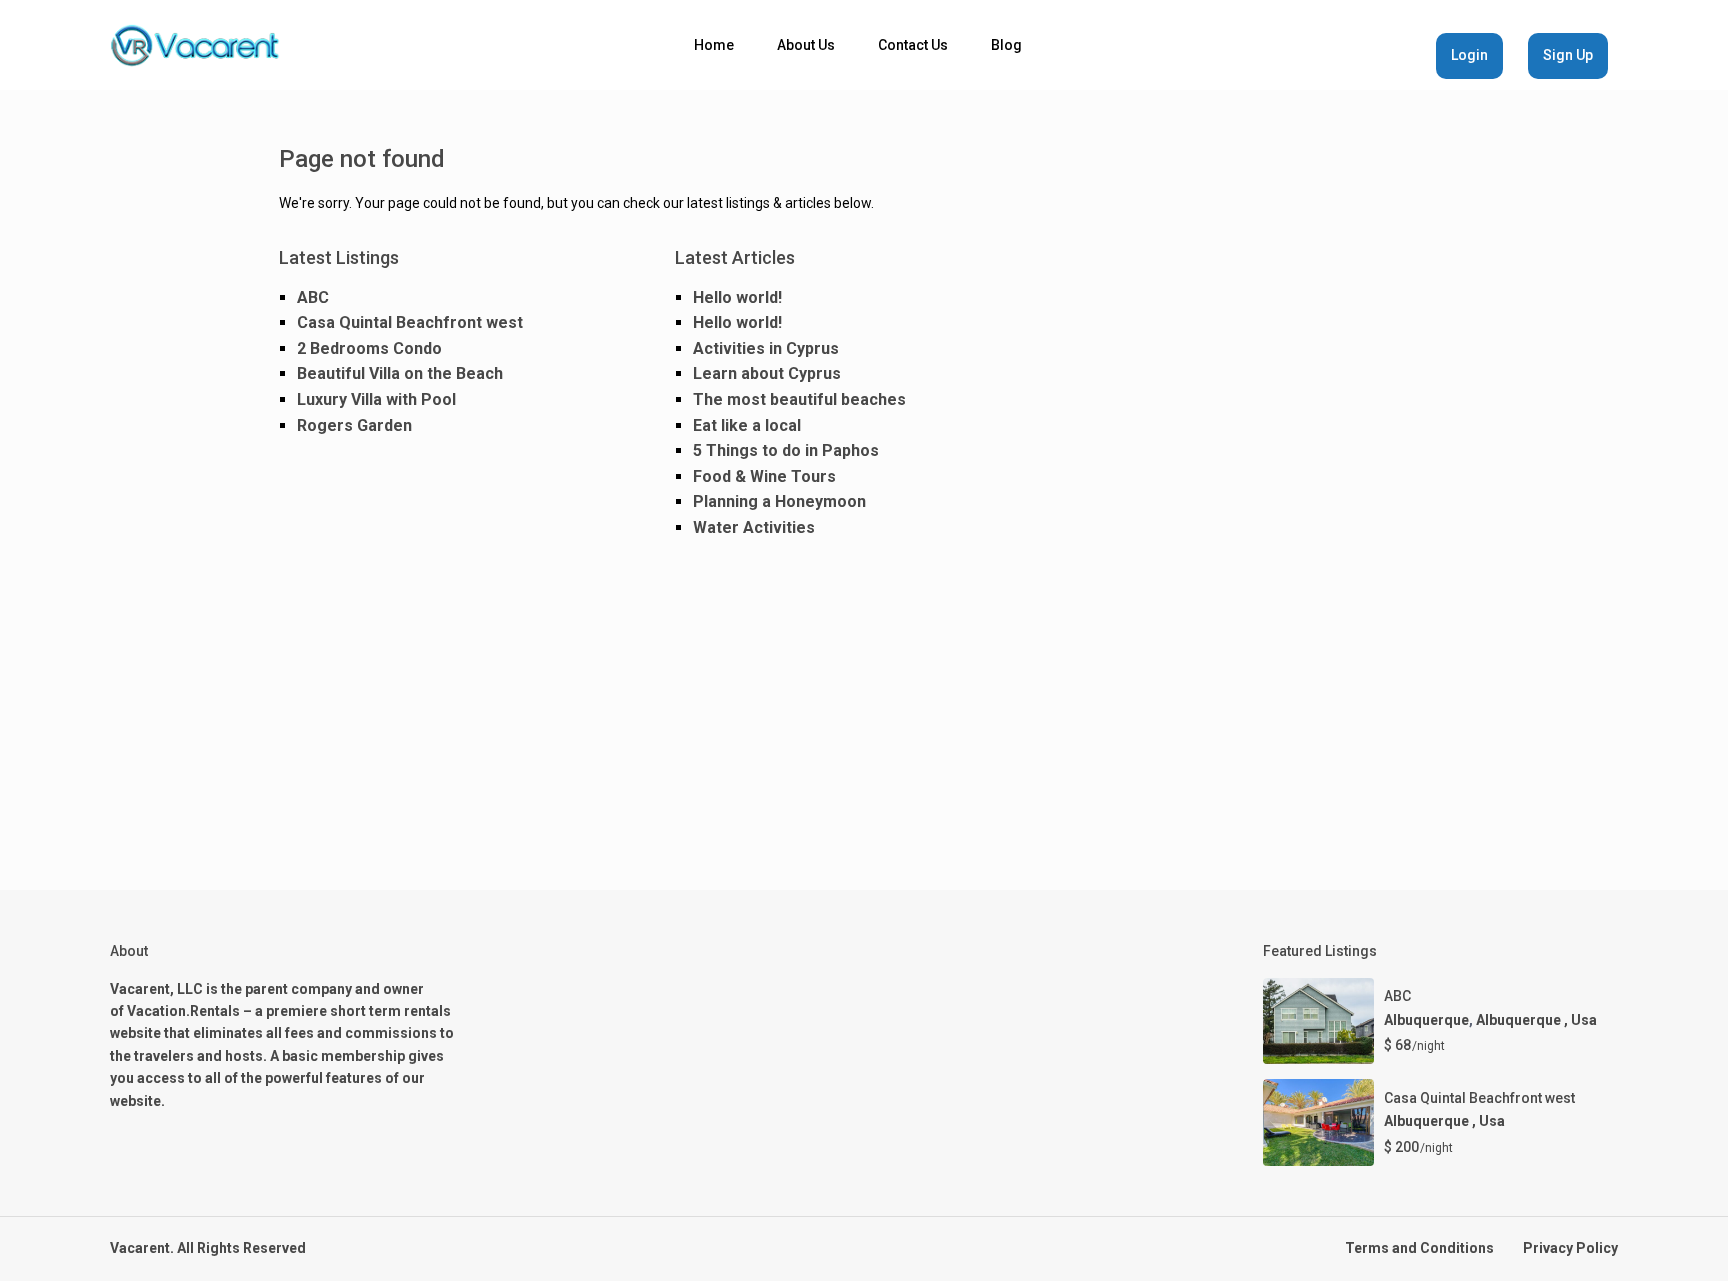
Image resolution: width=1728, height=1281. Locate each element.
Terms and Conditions (1419, 1248)
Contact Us (913, 45)
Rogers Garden (354, 425)
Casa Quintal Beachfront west (410, 322)
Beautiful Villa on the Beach (400, 373)
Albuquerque (1426, 1020)
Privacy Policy (1570, 1248)
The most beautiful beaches (799, 399)
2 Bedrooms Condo (369, 348)
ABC (313, 297)
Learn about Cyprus (767, 373)
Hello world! (737, 297)
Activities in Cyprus (766, 348)
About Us (806, 45)
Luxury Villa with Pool (376, 399)
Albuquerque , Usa (1536, 1020)
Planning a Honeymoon (779, 501)
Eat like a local (747, 425)
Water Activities (754, 527)
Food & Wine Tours (764, 476)
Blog (1006, 45)
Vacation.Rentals (183, 1011)
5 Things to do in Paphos (786, 450)
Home (714, 45)
